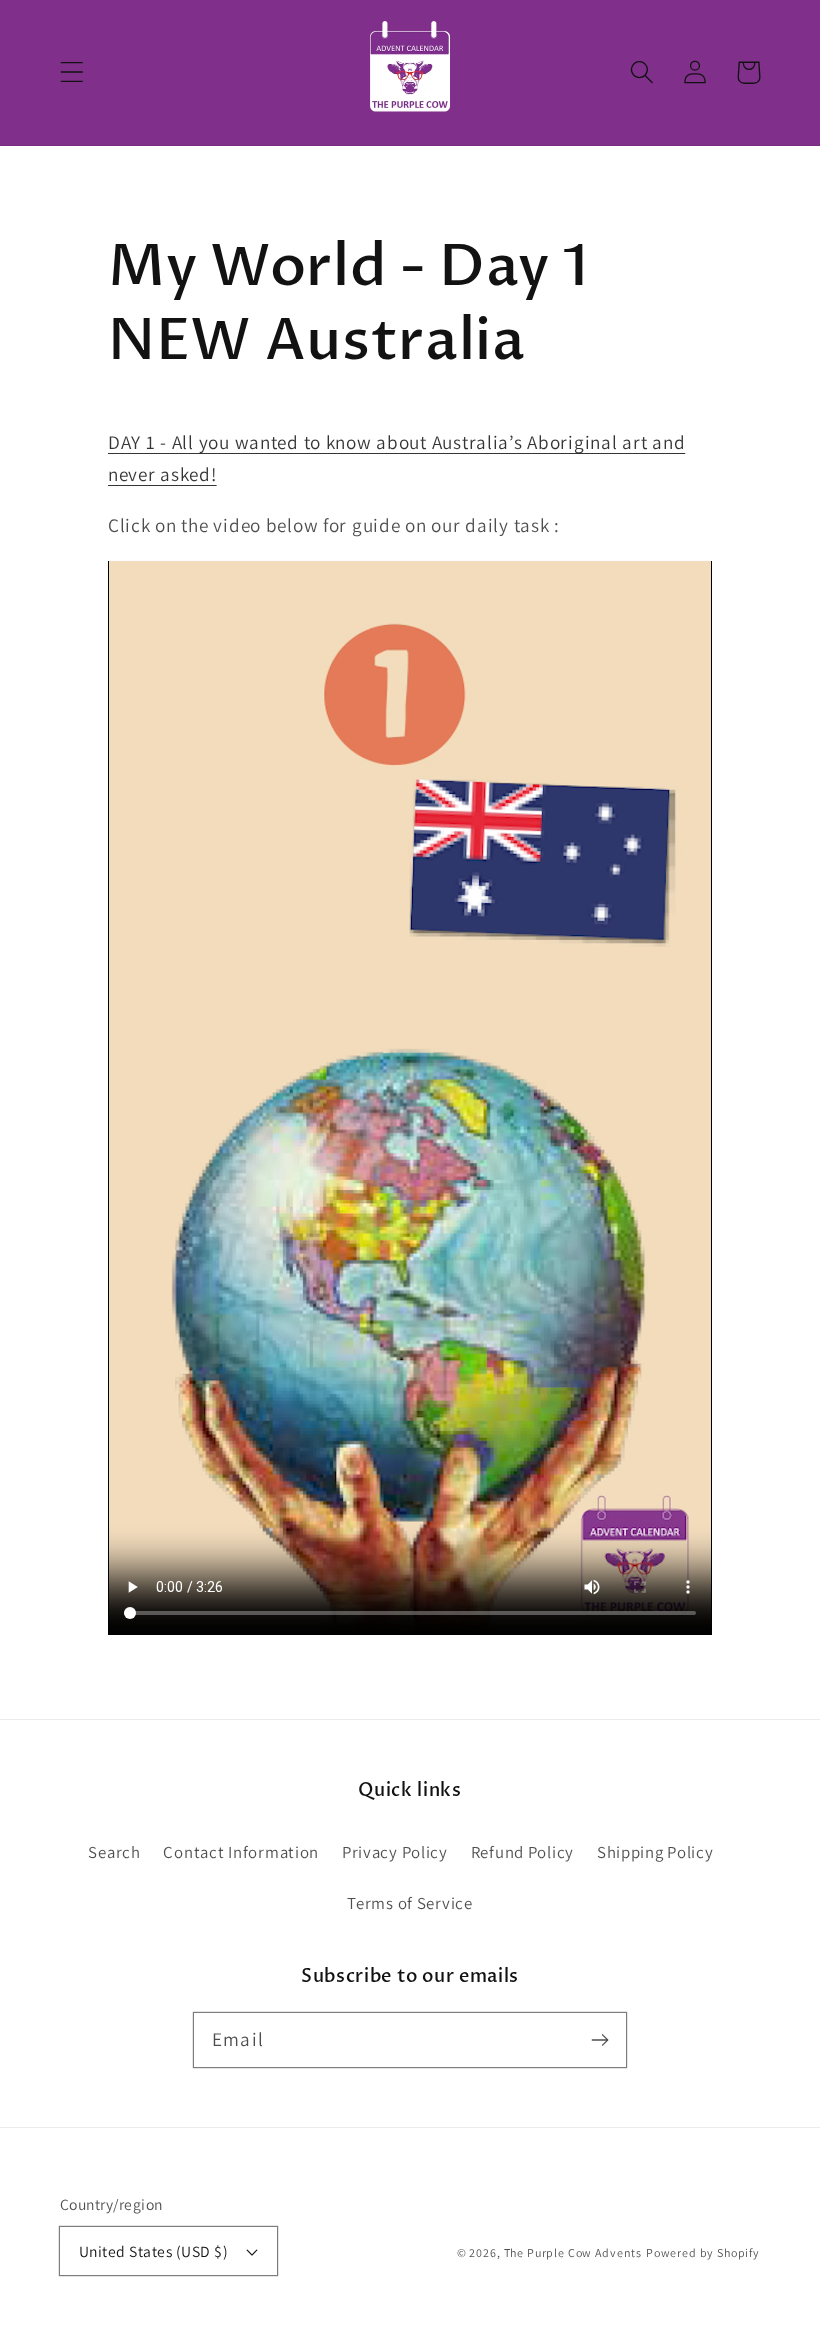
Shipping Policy (655, 1852)
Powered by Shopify (703, 2252)
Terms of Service (410, 1903)
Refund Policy (522, 1852)
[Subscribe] (599, 2039)
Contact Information (241, 1852)
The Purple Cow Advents (573, 2252)
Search (114, 1852)
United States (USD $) (153, 2251)
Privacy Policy (395, 1852)
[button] (72, 72)
